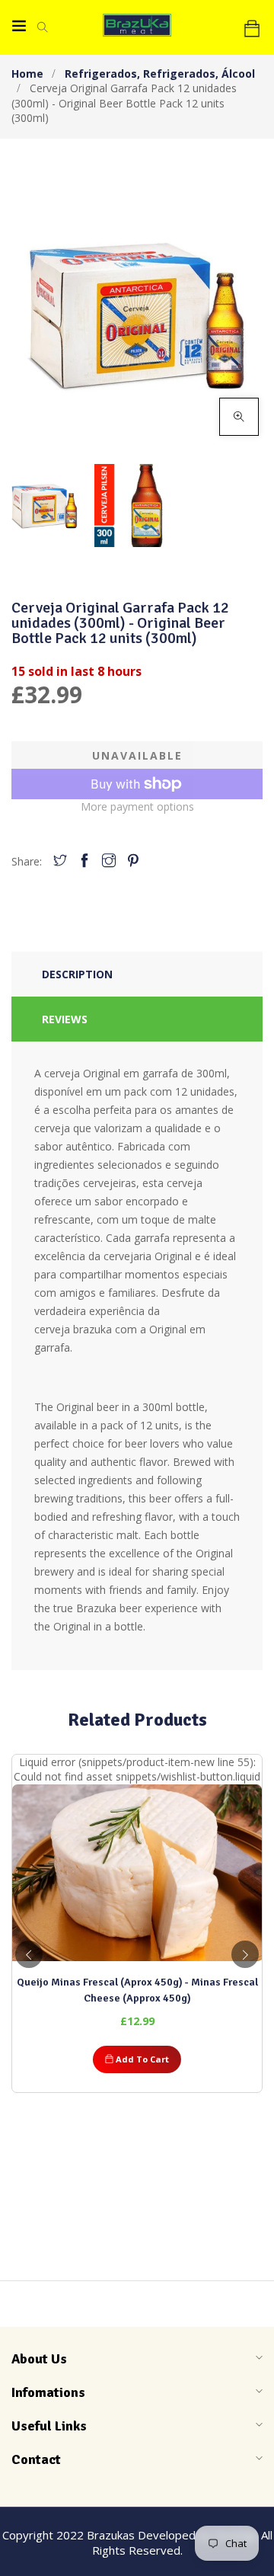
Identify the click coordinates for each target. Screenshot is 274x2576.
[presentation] (29, 1954)
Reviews (65, 1019)
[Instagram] (109, 861)
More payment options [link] (137, 806)
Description (77, 974)
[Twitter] (60, 861)
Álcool (238, 74)
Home (27, 74)
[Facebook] (84, 861)
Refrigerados (102, 74)
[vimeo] (133, 861)
